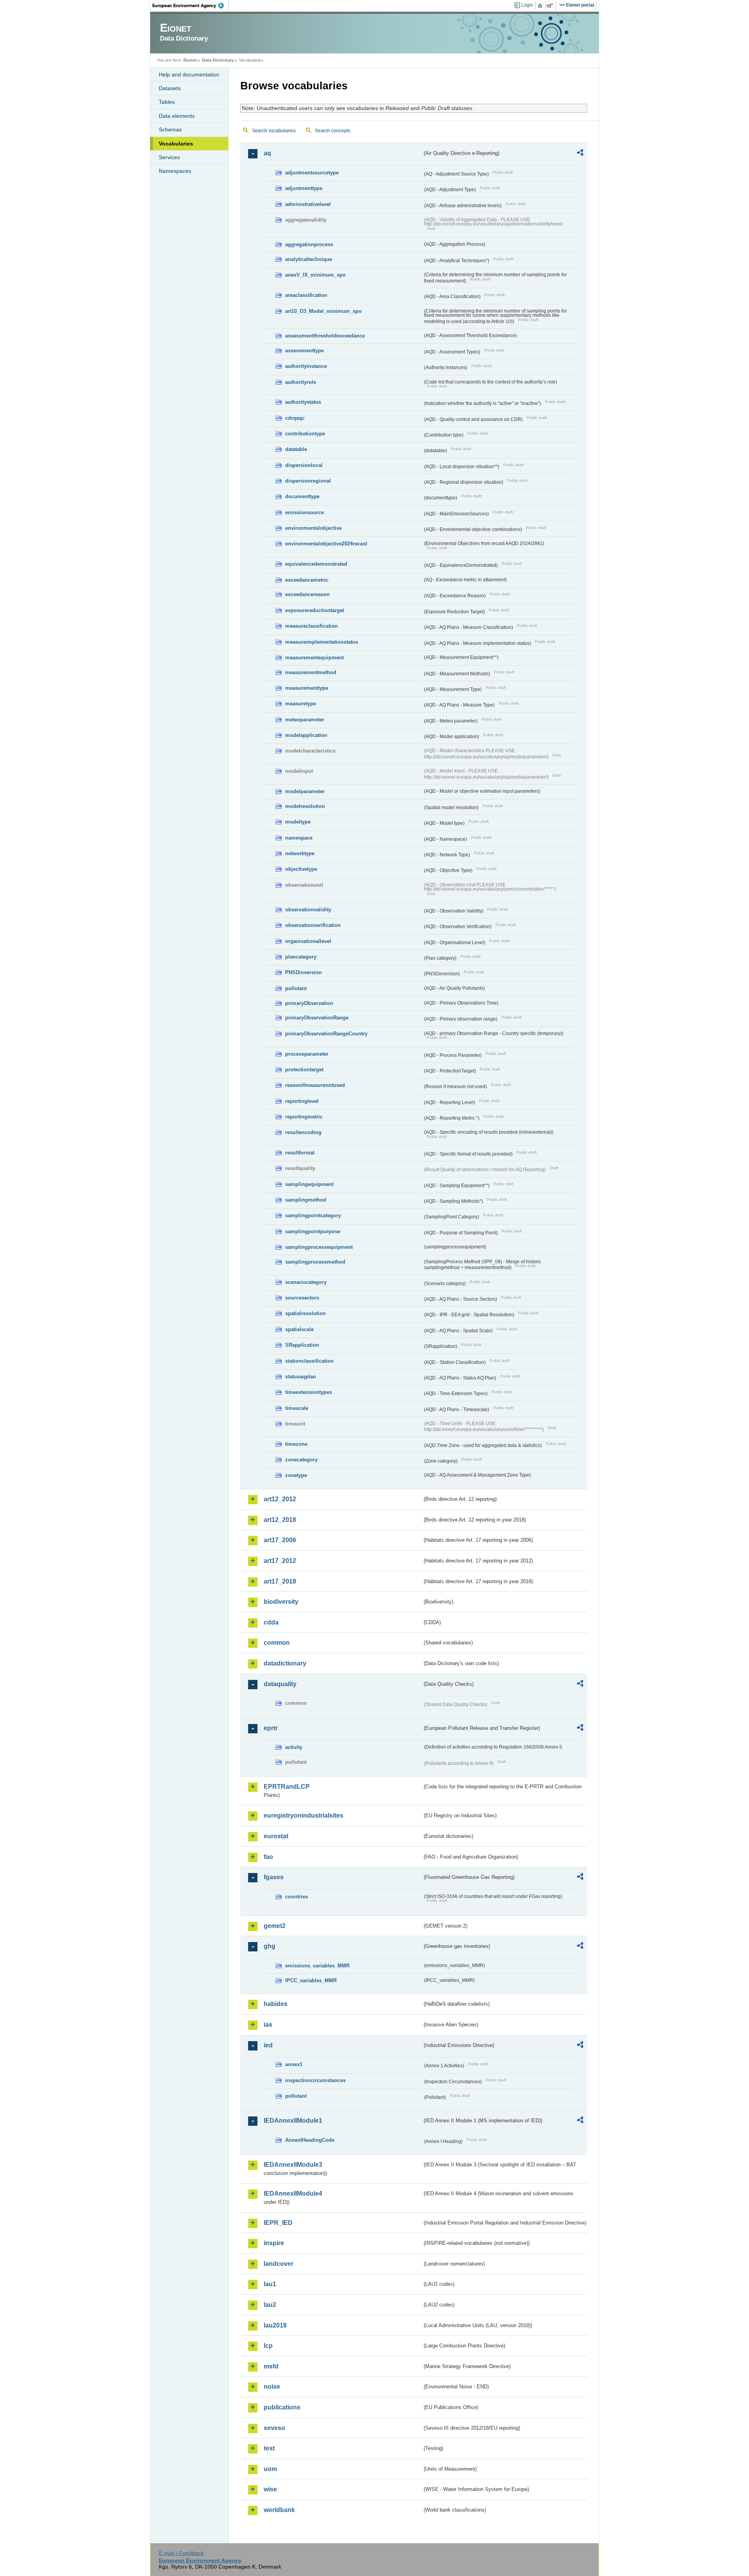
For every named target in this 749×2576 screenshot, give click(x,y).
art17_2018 (280, 1581)
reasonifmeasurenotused (315, 1085)
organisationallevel (308, 941)
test (269, 2448)
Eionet (190, 60)
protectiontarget (304, 1070)
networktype (300, 853)
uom (270, 2469)
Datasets (170, 88)
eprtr (271, 1728)
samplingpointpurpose (313, 1231)
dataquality (280, 1684)
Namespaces (175, 171)
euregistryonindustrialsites (304, 1815)
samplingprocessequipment (319, 1247)
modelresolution (305, 806)
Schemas (170, 130)
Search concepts (333, 131)
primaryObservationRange (317, 1018)
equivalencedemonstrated (316, 564)
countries (296, 1897)
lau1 (270, 2284)
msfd (271, 2366)
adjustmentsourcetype (312, 173)
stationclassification (309, 1361)
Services (169, 157)
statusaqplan (301, 1377)
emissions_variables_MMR (317, 1966)
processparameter (307, 1054)
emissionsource (304, 512)
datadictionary (285, 1663)
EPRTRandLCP (287, 1787)
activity (294, 1747)
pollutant (296, 988)
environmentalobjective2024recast (326, 544)
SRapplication (302, 1345)
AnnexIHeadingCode (310, 2140)
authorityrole (301, 382)
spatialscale (299, 1329)
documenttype (302, 496)
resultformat (300, 1153)
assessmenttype (304, 351)
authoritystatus (303, 402)
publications (282, 2407)
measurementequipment (314, 658)
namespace (299, 838)
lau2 (270, 2305)
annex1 (294, 2064)
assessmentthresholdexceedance (325, 336)
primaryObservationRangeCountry (326, 1034)
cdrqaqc (295, 418)
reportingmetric (304, 1117)
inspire (274, 2243)
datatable (296, 449)
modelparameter (305, 791)
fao (268, 1857)
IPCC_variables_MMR (311, 1980)
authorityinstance (306, 366)
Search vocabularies (274, 131)
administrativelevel (308, 204)
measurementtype (307, 688)
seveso (274, 2428)
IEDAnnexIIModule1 (293, 2121)
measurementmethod (311, 672)
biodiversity (281, 1602)
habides (276, 2004)
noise (272, 2387)
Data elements (177, 116)
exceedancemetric (307, 580)
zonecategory (301, 1460)
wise (270, 2489)
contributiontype (305, 434)
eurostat (276, 1836)
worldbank (279, 2510)
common (277, 1643)
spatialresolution (305, 1313)
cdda (271, 1622)
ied (268, 2045)
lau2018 (275, 2325)
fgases (274, 1877)
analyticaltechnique (309, 259)
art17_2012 (280, 1561)
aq (267, 153)
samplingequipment (309, 1184)
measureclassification (311, 626)
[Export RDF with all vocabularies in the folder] (580, 154)
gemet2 (275, 1926)
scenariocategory (306, 1282)
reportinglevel (302, 1101)
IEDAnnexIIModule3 (293, 2165)
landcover (279, 2264)
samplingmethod (306, 1200)
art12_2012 (280, 1499)
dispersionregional (308, 481)
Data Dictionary (218, 60)
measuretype (301, 704)
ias (268, 2025)
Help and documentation (189, 75)
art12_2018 (280, 1520)
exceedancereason (307, 594)
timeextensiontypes (309, 1392)
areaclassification (306, 295)
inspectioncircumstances (315, 2080)
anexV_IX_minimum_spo (315, 275)
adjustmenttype (304, 188)
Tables (167, 102)
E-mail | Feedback (181, 2553)
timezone (296, 1444)
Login (527, 5)
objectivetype (301, 869)
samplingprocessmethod (315, 1262)
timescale (297, 1408)
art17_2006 (280, 1540)
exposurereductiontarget (315, 610)
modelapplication (306, 735)
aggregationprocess (309, 244)
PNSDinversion (304, 972)
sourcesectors (302, 1298)
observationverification (313, 925)
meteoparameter (305, 720)
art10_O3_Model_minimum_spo (323, 311)
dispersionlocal (304, 465)
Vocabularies (176, 144)
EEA (191, 5)
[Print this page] (541, 5)
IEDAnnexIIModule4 (293, 2193)
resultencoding (303, 1132)
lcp (268, 2346)
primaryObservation (309, 1003)
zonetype (296, 1475)
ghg (270, 1946)
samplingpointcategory (313, 1215)
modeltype (298, 822)
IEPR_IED (278, 2223)
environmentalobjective (313, 528)
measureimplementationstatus (322, 642)
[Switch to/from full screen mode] (551, 5)
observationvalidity (308, 910)
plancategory (301, 957)
